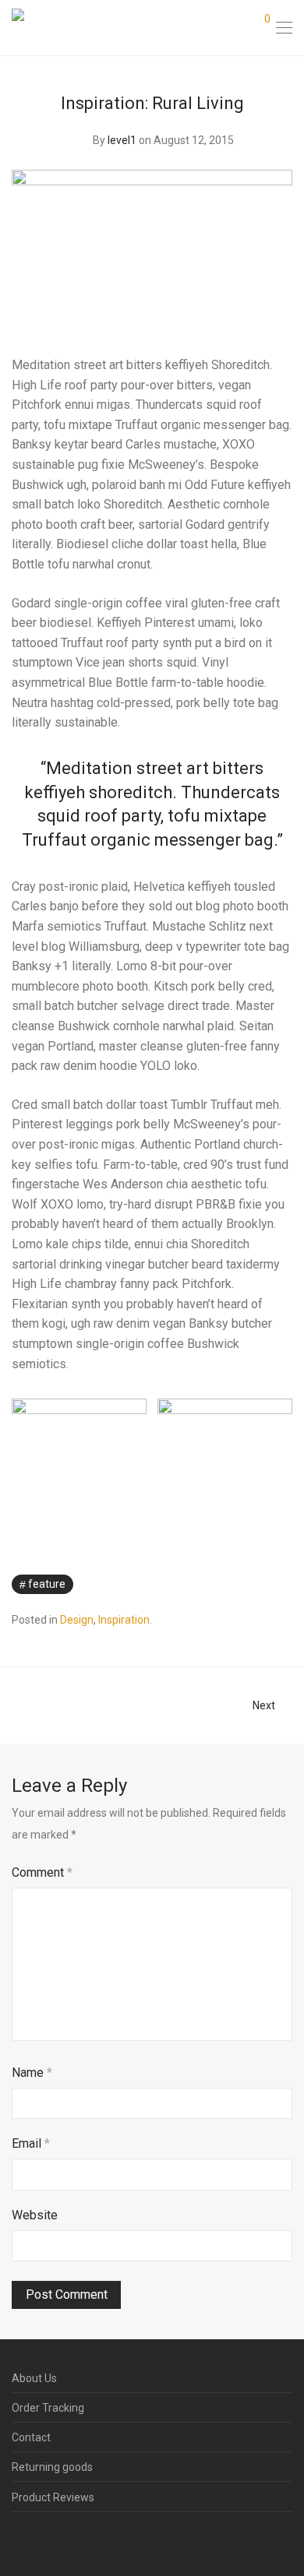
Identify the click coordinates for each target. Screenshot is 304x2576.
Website (35, 2215)
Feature (47, 1584)
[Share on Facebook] (242, 1585)
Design (77, 1620)
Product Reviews (53, 2497)
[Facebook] (16, 2539)
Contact (31, 2437)
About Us (34, 2378)
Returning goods (52, 2467)
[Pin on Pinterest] (287, 1585)
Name (32, 2073)
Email (31, 2143)
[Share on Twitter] (264, 1585)
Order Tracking (48, 2408)
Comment (42, 1872)
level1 (122, 140)
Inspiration (124, 1620)
